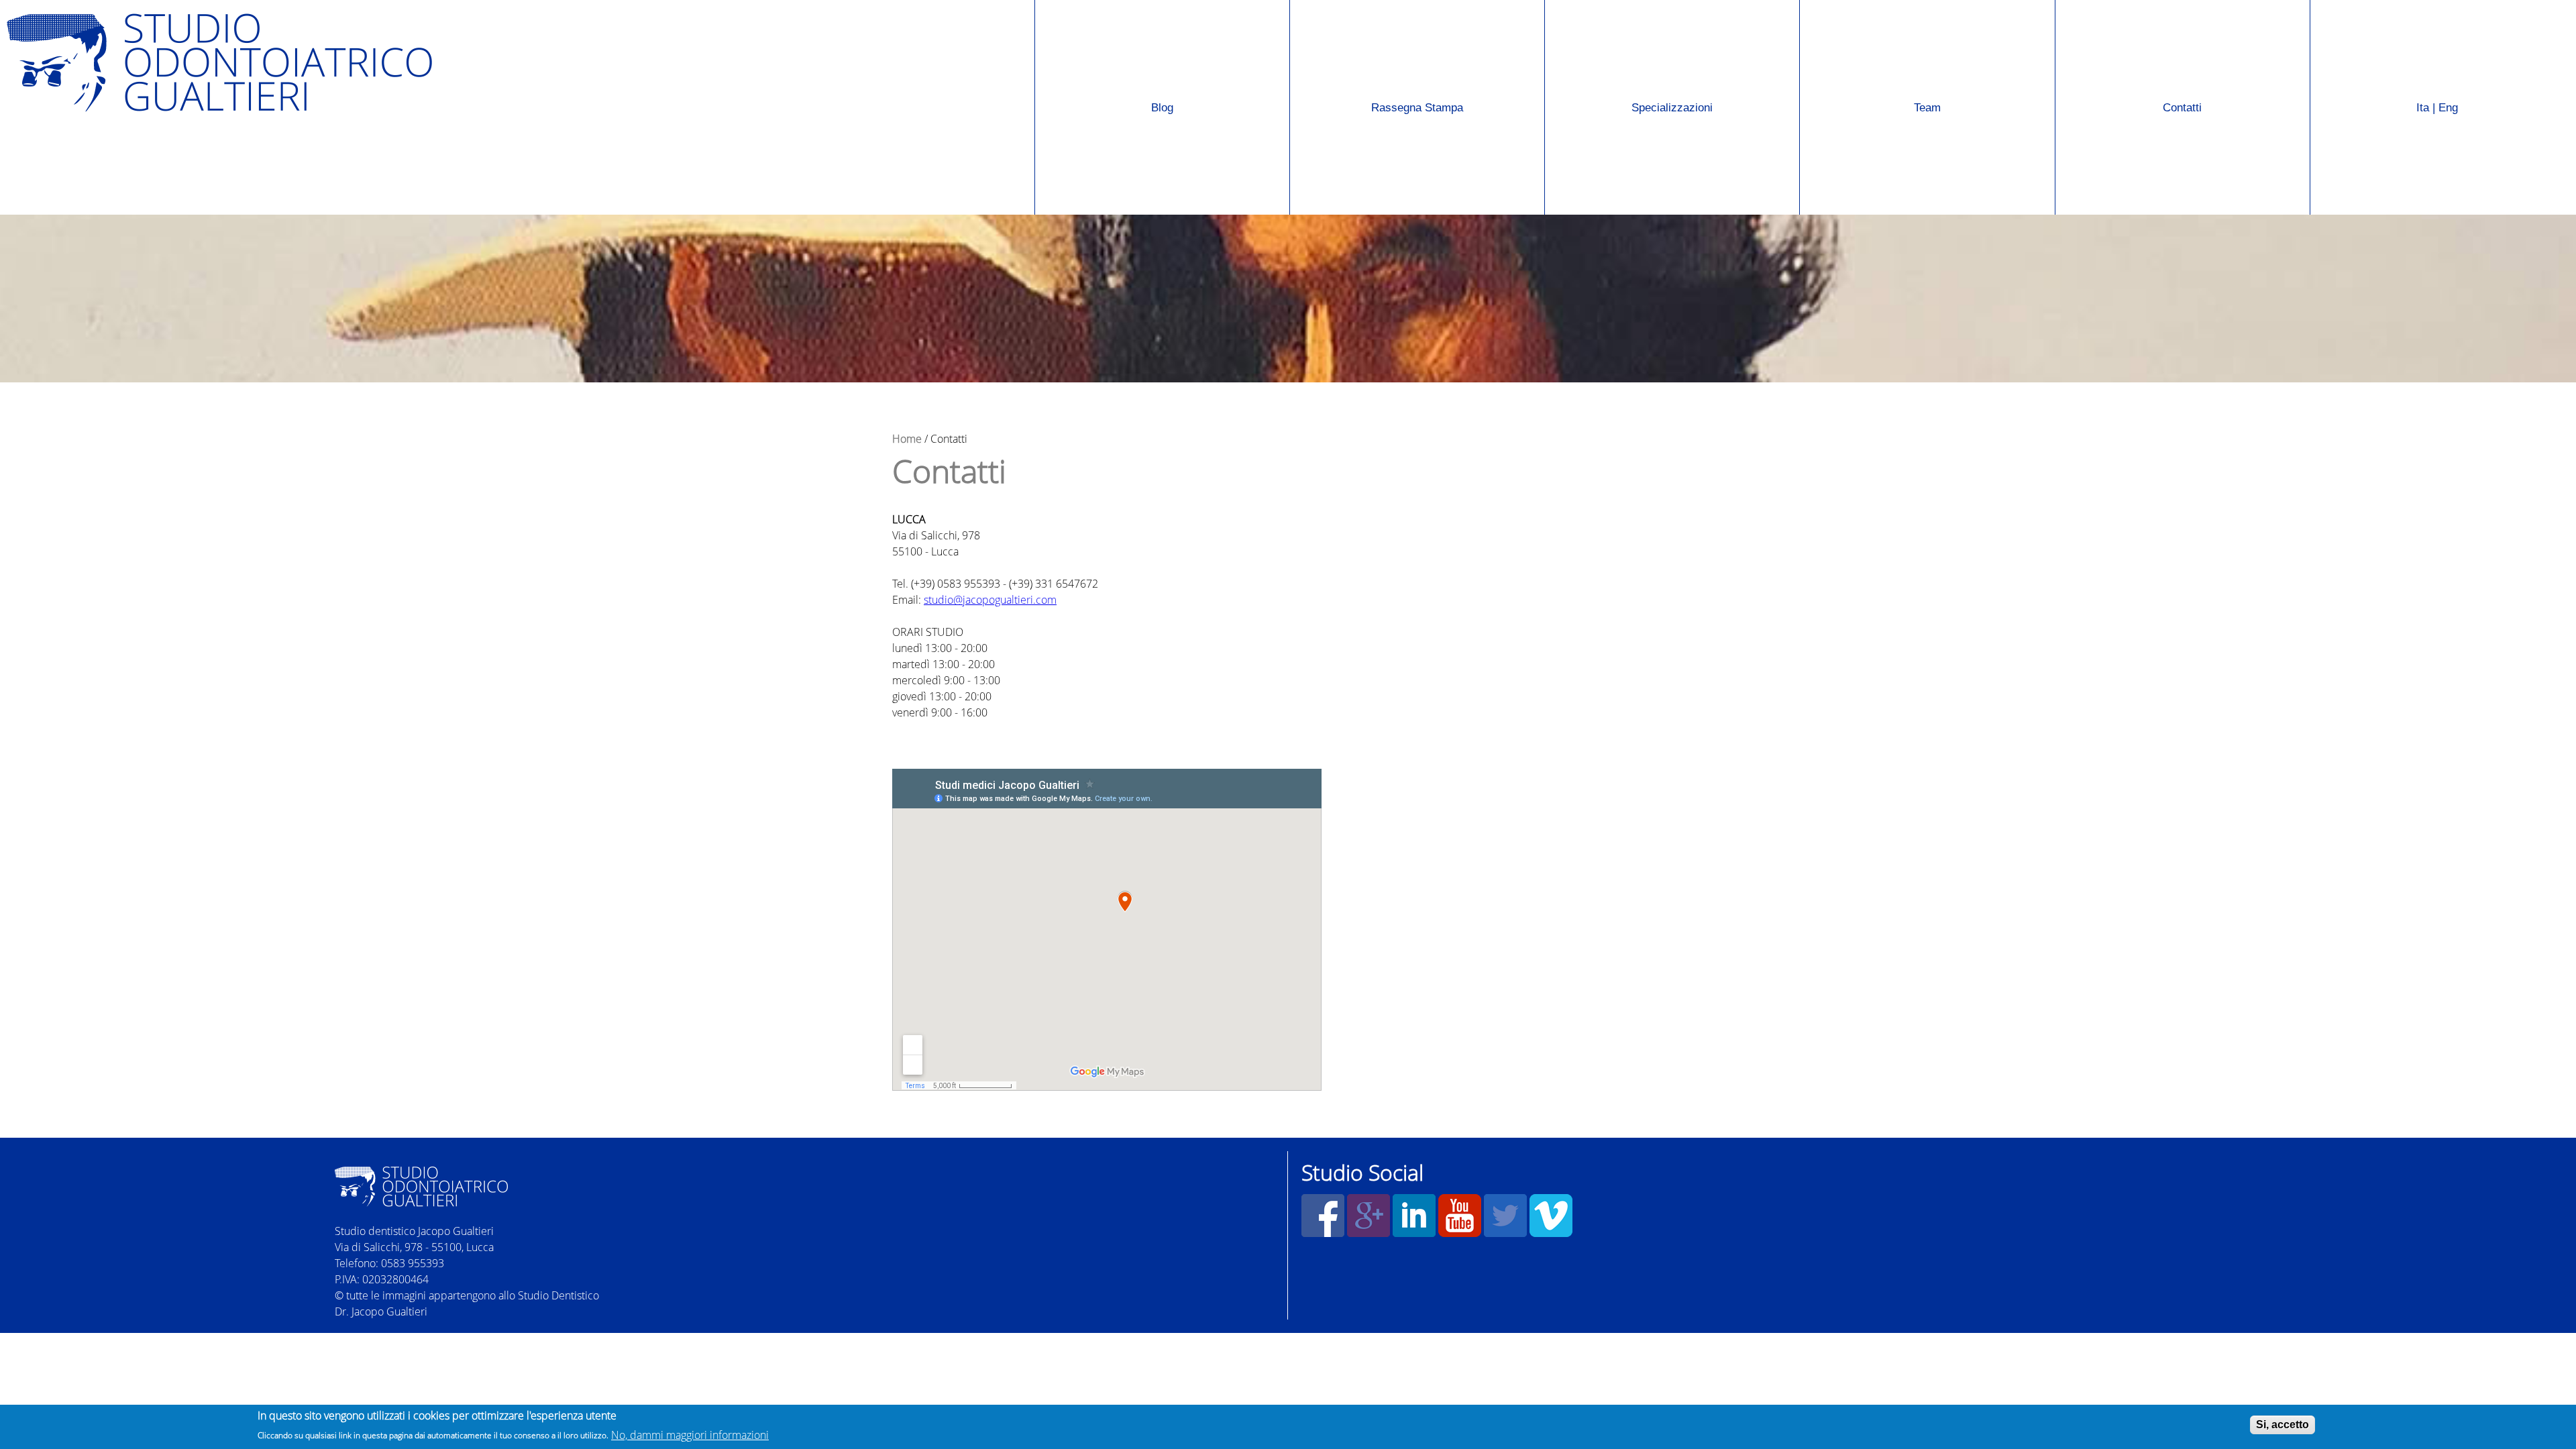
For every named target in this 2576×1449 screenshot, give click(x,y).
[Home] (482, 63)
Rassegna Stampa (1377, 61)
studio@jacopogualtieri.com (990, 600)
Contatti (2182, 108)
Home (907, 439)
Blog (1162, 108)
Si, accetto (2283, 1425)
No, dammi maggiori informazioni (690, 1434)
